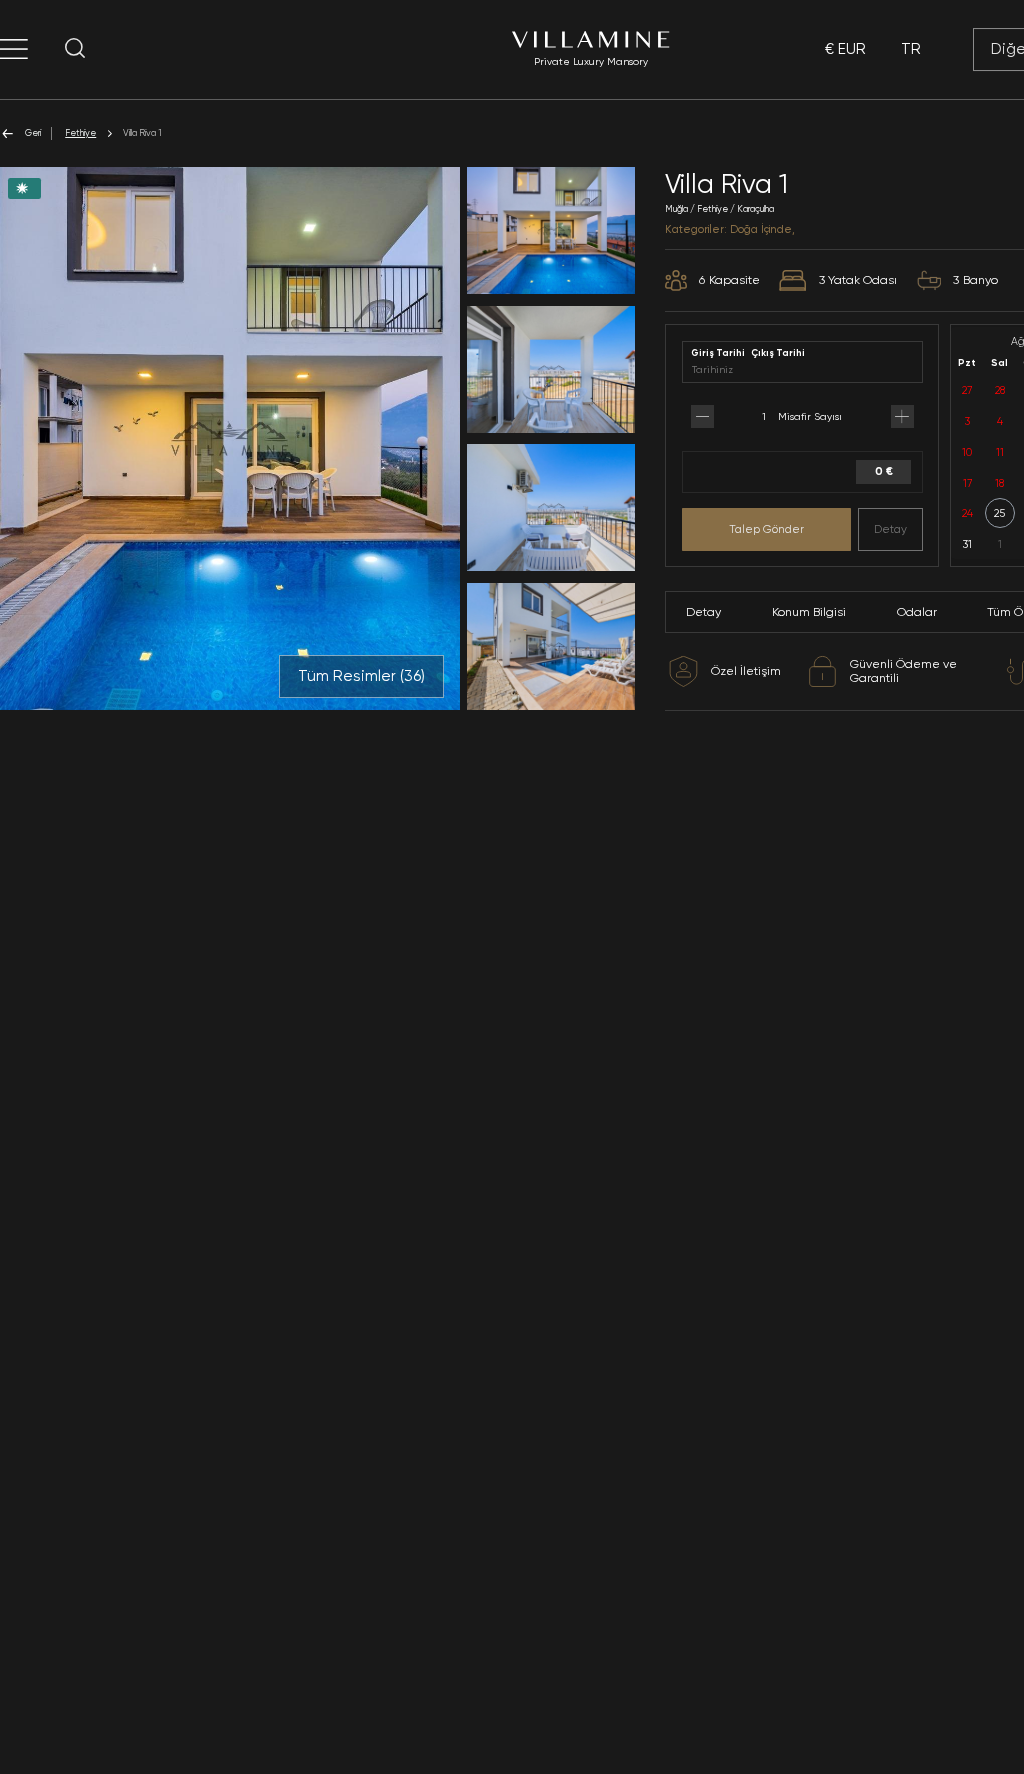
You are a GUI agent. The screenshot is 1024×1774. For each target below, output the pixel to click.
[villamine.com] (14, 49)
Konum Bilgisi (809, 612)
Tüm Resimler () (361, 676)
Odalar (917, 612)
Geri (33, 132)
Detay (890, 529)
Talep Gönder (766, 529)
